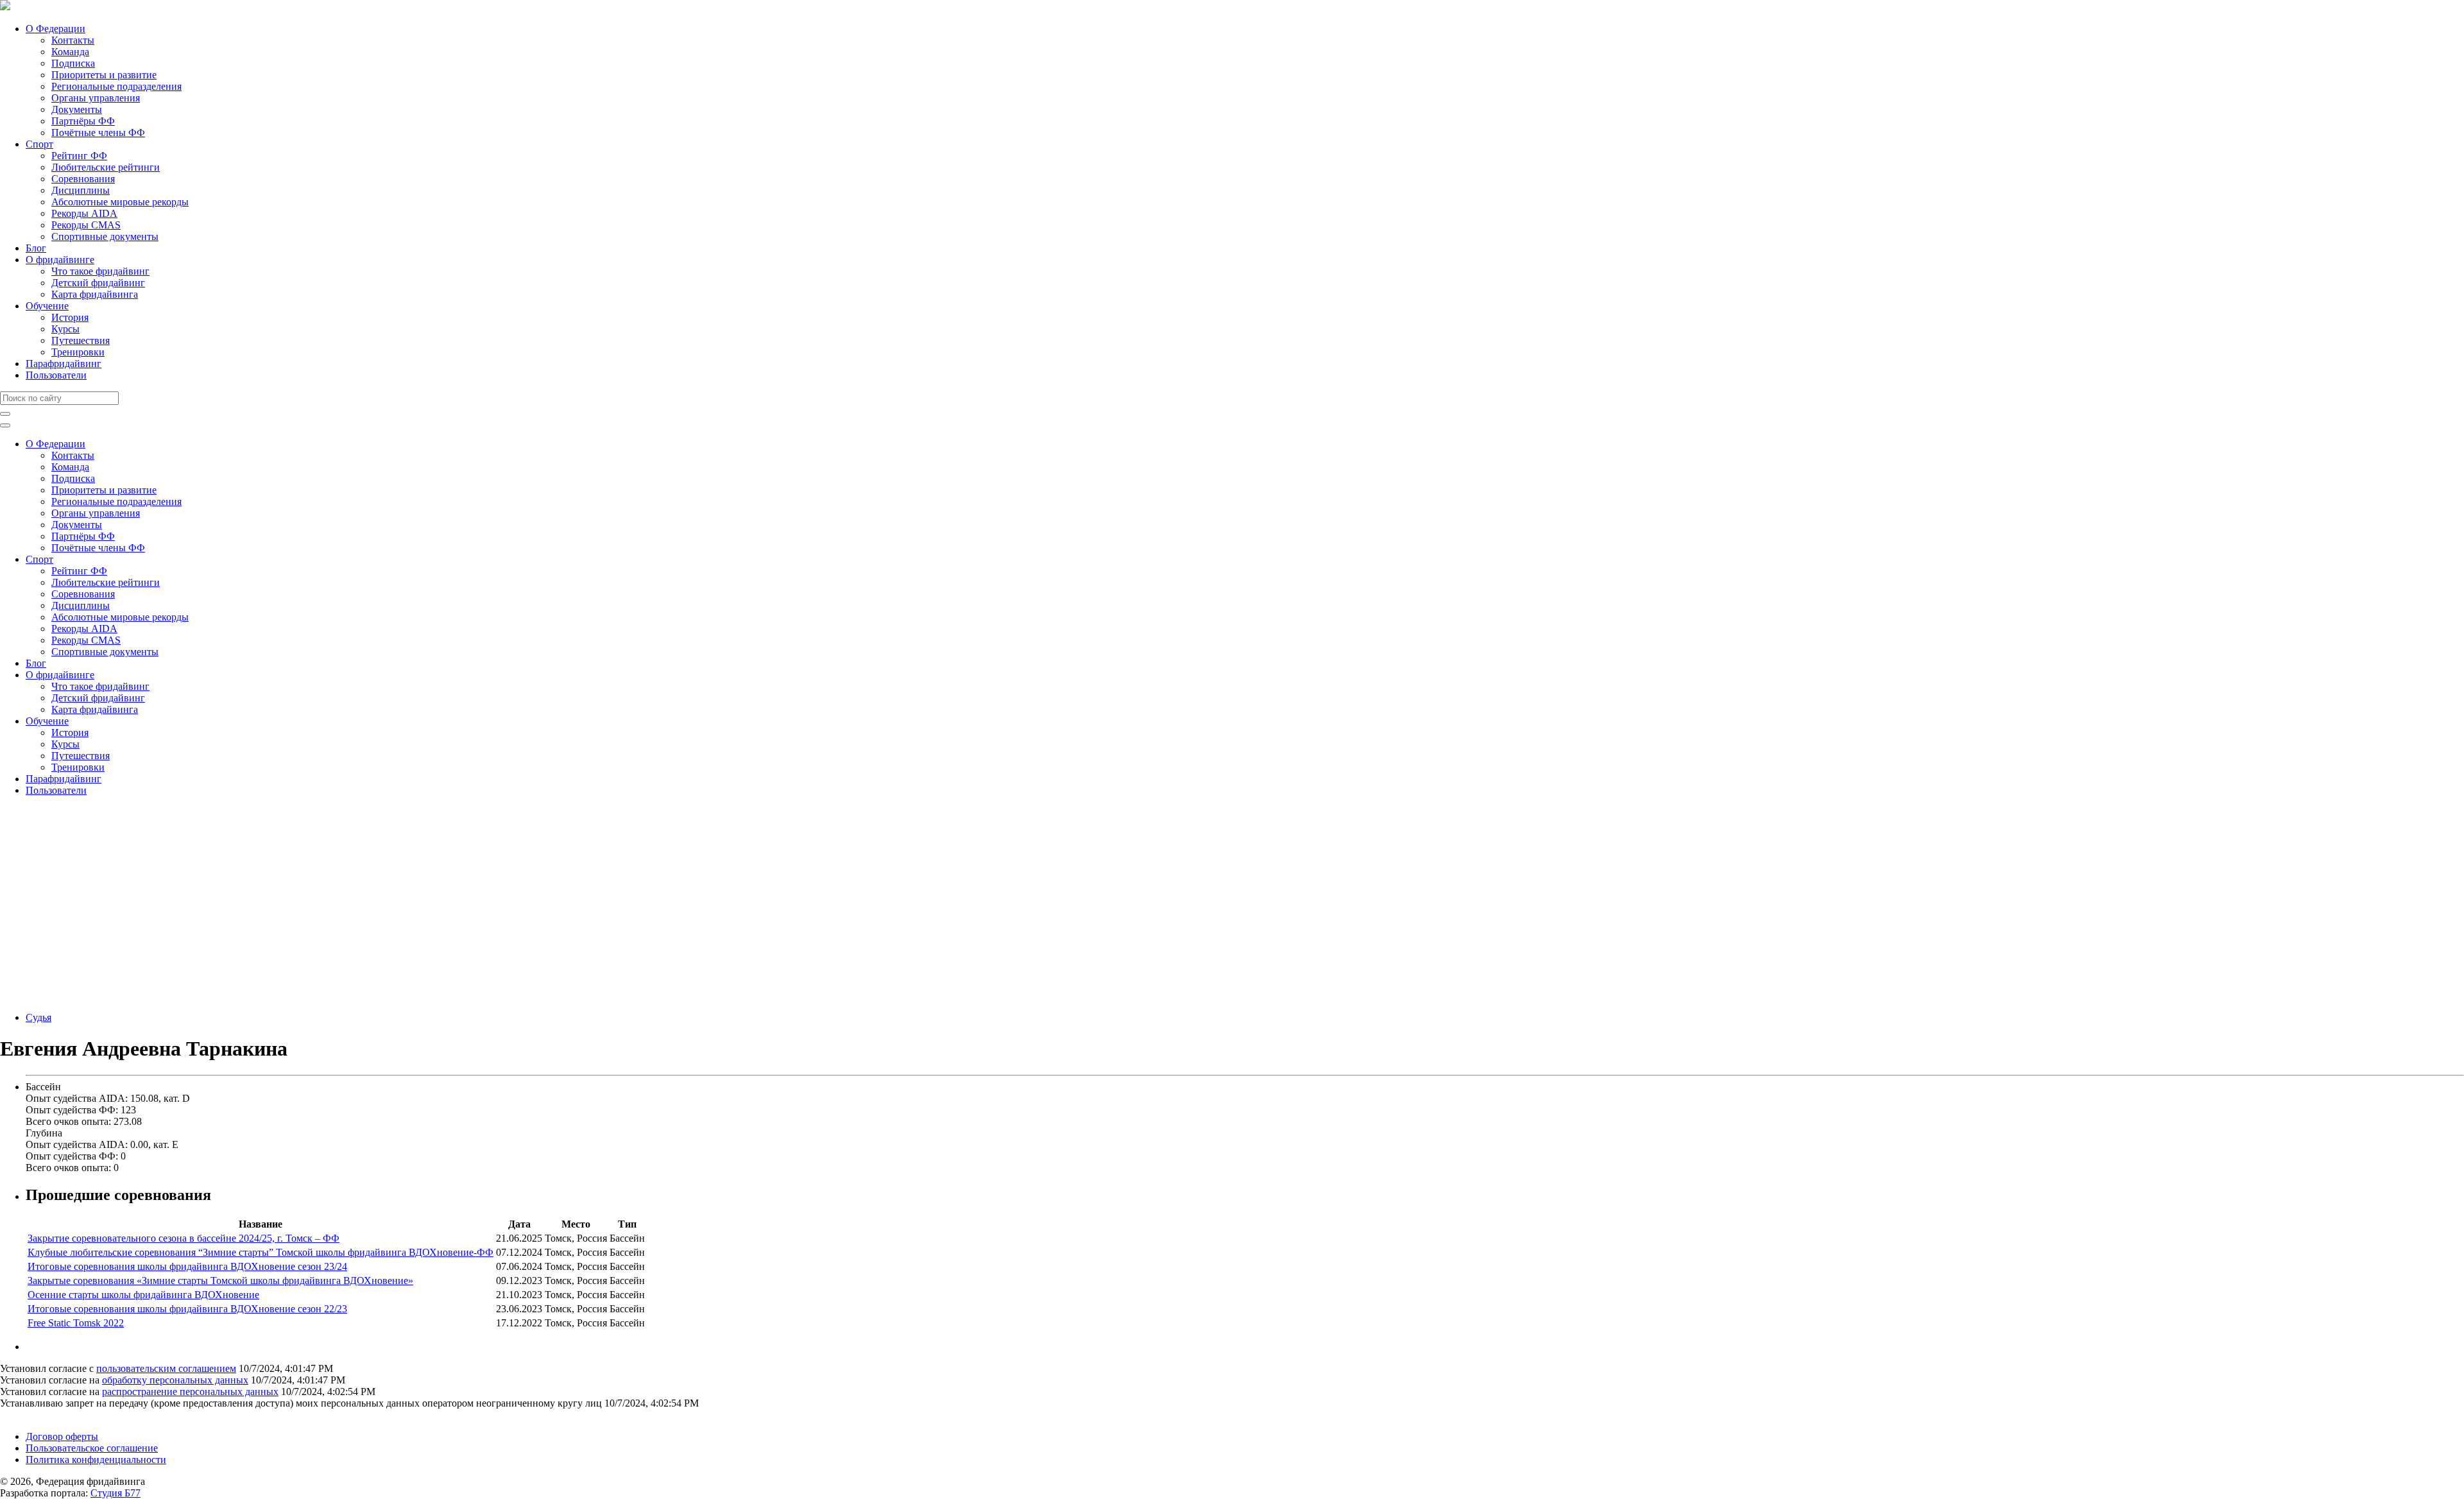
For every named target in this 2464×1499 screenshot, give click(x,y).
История (70, 317)
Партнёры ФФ (83, 121)
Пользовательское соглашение (92, 1448)
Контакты (73, 40)
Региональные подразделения (116, 86)
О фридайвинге (60, 260)
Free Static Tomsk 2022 (76, 1323)
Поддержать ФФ (36, 1415)
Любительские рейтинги (106, 167)
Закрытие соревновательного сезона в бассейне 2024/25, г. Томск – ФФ (184, 1238)
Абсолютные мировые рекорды (120, 202)
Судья (38, 1017)
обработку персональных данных (175, 1380)
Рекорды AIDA (84, 213)
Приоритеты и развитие (104, 75)
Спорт (39, 144)
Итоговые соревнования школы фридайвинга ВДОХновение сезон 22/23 (187, 1309)
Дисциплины (81, 190)
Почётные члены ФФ (98, 133)
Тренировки (78, 352)
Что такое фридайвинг (100, 271)
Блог (36, 248)
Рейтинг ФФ (79, 156)
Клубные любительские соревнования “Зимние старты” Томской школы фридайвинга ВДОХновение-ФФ (261, 1252)
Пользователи (56, 375)
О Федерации (56, 29)
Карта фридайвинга (95, 294)
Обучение (47, 306)
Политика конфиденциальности (96, 1460)
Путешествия (81, 340)
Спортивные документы (105, 236)
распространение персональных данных (190, 1392)
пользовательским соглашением (166, 1368)
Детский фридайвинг (98, 283)
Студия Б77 (116, 1493)
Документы (77, 109)
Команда (70, 52)
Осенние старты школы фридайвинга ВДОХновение (143, 1295)
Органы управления (96, 98)
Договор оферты (62, 1436)
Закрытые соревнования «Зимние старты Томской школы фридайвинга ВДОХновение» (220, 1281)
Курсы (65, 329)
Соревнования (83, 179)
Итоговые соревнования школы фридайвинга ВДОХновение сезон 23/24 (187, 1266)
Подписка (73, 63)
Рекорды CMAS (86, 225)
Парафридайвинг (64, 364)
